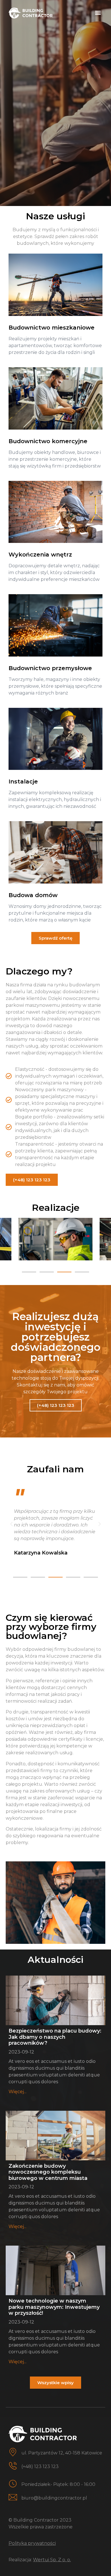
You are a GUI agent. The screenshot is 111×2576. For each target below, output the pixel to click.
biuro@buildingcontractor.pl (54, 2498)
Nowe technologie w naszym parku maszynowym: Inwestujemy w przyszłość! (54, 2307)
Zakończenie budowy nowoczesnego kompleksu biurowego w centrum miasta (48, 2172)
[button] (98, 12)
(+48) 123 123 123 (40, 2466)
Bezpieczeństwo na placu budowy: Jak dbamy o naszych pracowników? (55, 2037)
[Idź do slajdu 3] (64, 1272)
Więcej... (18, 2092)
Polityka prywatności (32, 2543)
